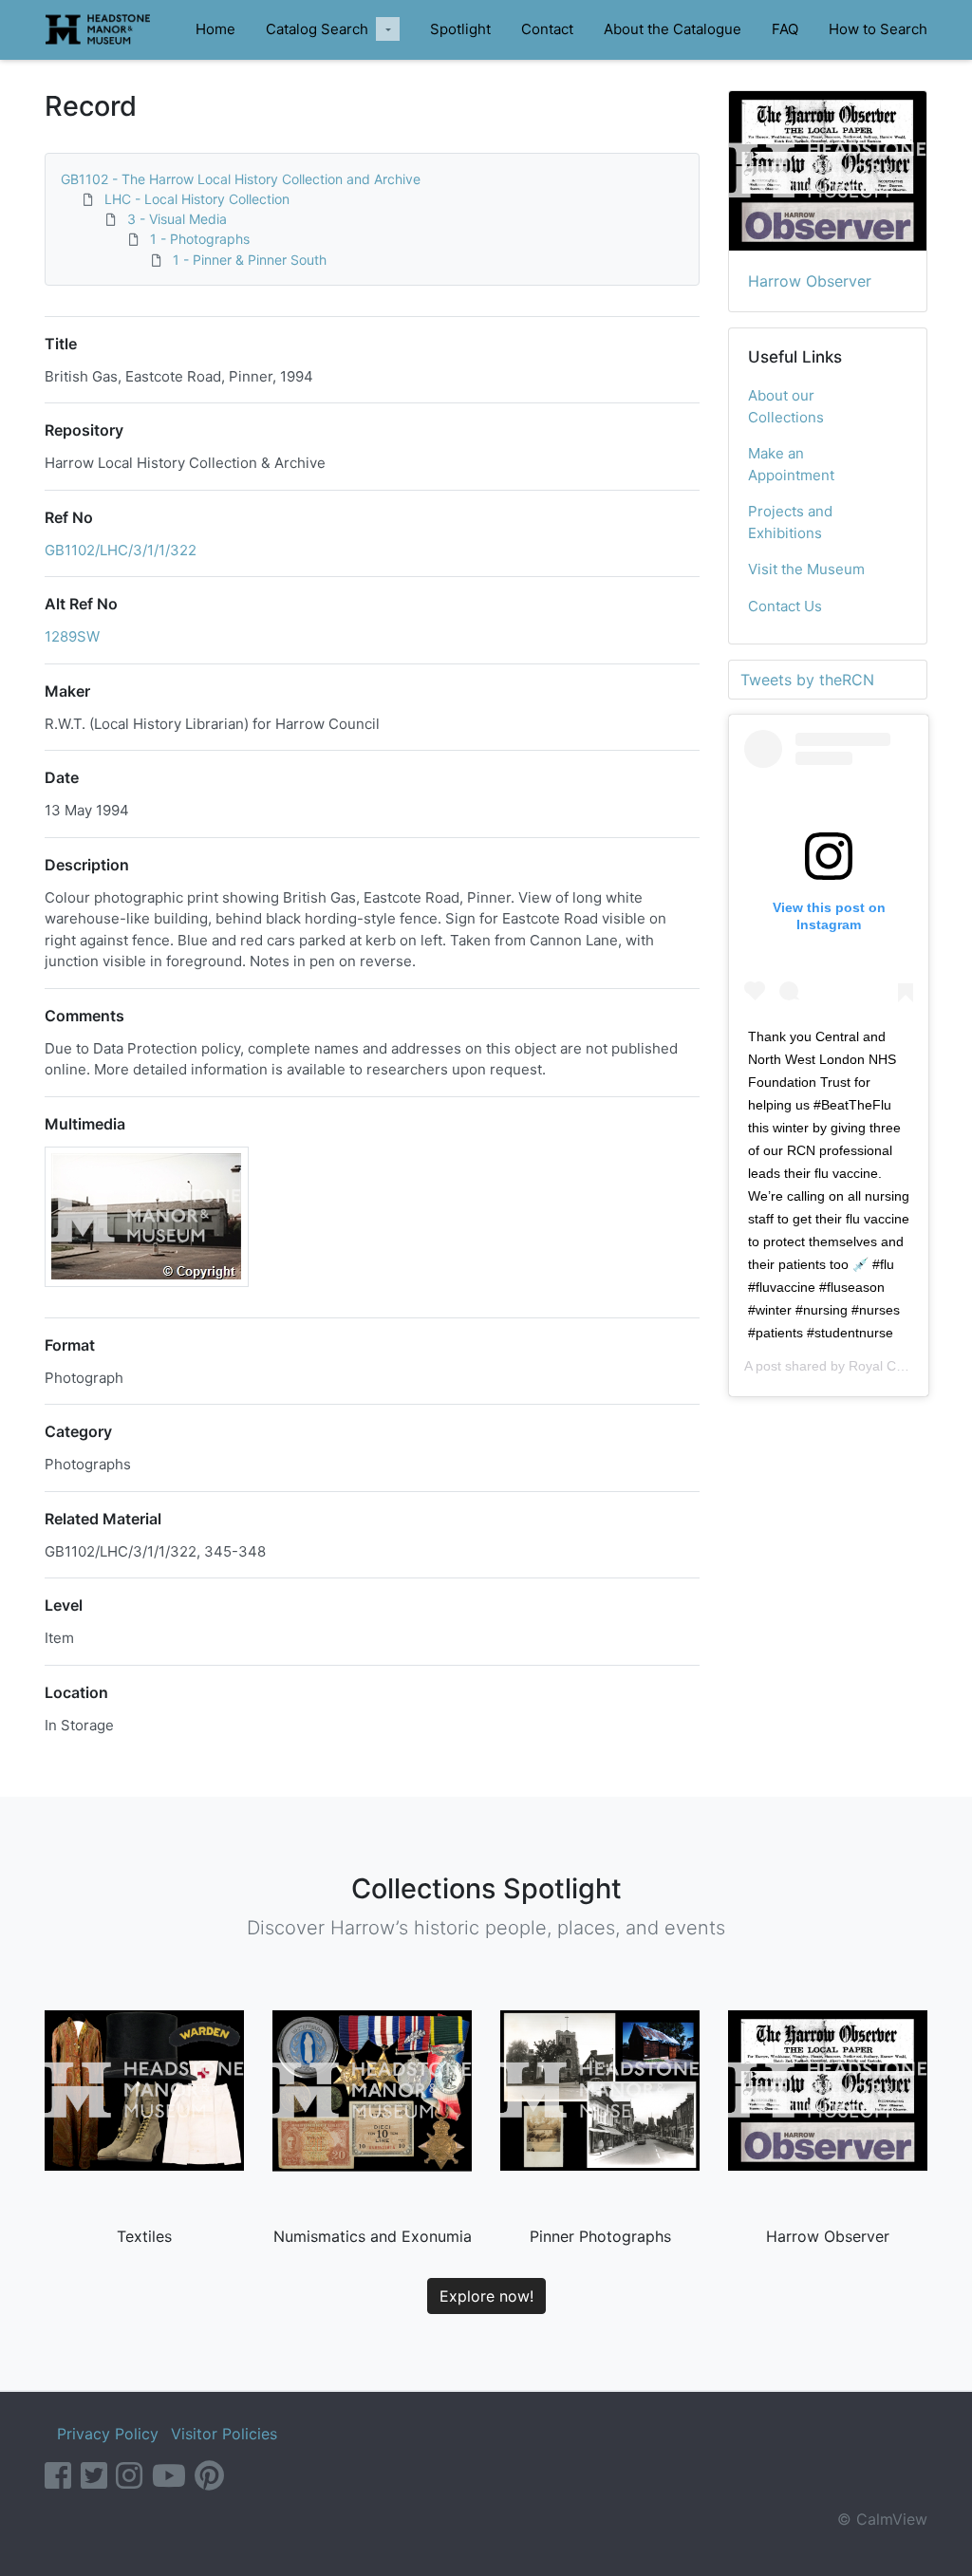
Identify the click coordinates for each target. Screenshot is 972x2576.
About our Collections (786, 406)
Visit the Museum (806, 569)
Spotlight (460, 29)
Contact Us (785, 606)
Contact (547, 29)
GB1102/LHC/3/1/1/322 (121, 550)
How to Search (878, 29)
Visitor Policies (224, 2434)
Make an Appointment (791, 464)
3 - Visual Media (177, 219)
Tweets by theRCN (807, 680)
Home (215, 29)
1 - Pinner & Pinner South (250, 260)
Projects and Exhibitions (790, 522)
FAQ (785, 29)
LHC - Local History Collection (197, 199)
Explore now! (486, 2296)
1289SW (72, 636)
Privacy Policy (108, 2434)
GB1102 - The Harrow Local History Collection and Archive (241, 179)
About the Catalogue (673, 29)
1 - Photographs (200, 239)
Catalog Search (317, 29)
